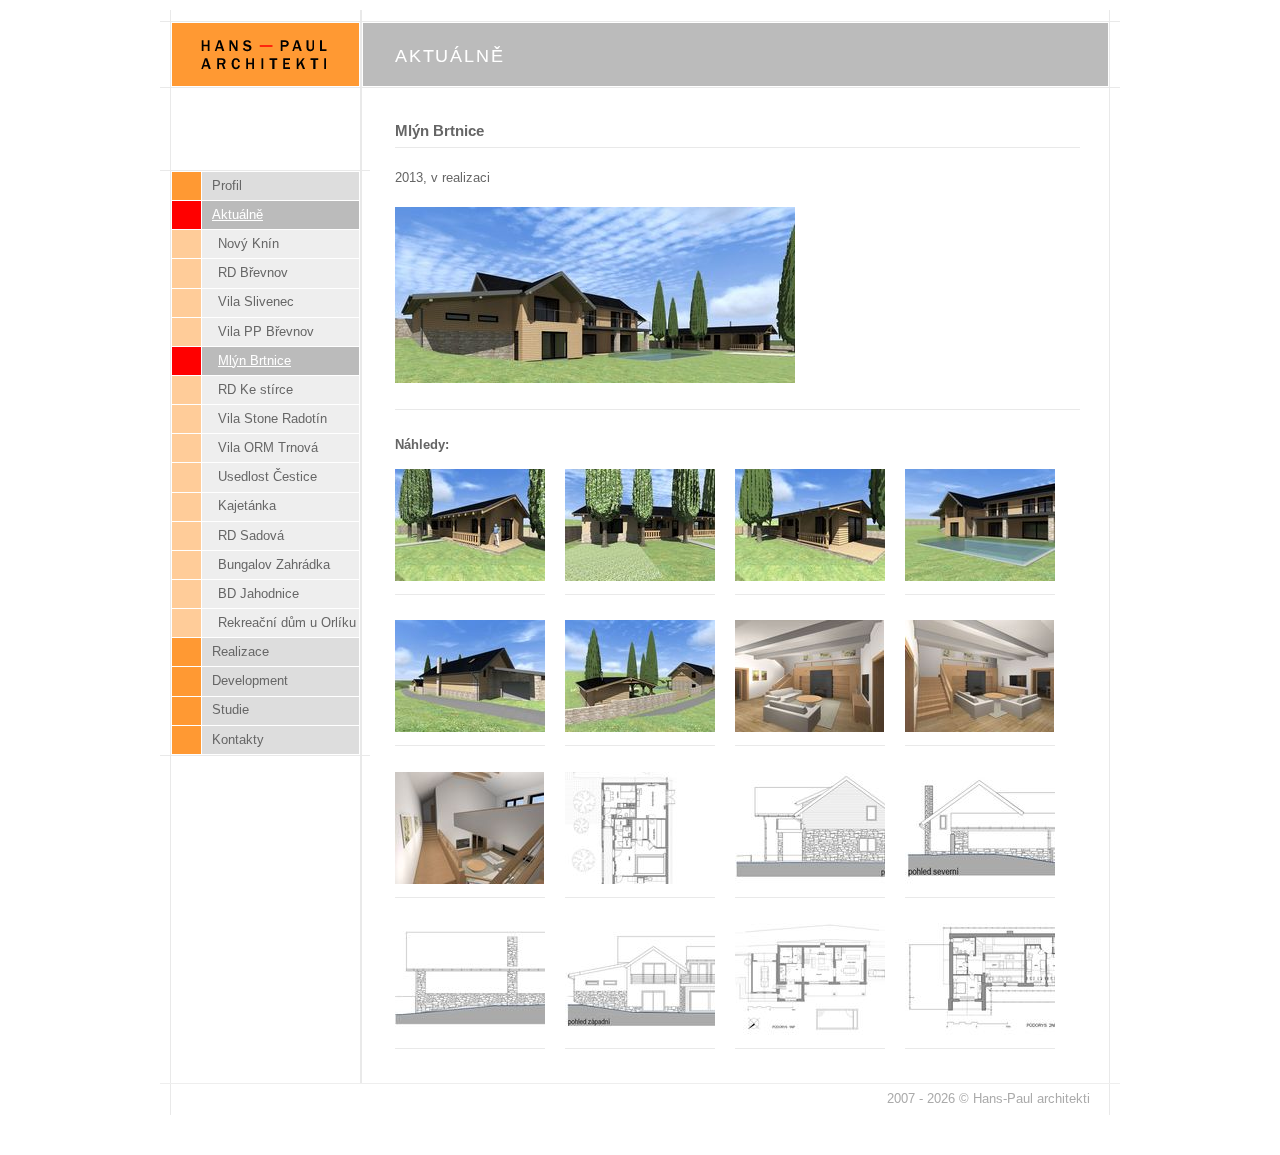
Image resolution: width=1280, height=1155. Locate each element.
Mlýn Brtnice (254, 360)
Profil (227, 185)
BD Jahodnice (258, 593)
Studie (230, 709)
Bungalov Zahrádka (274, 564)
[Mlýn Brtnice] (605, 378)
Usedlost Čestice (267, 476)
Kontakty (238, 739)
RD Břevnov (253, 272)
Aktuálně (237, 214)
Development (250, 680)
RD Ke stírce (255, 389)
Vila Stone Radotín (272, 418)
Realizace (240, 651)
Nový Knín (248, 243)
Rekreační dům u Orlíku (287, 622)
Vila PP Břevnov (266, 331)
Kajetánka (247, 505)
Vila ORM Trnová (268, 447)
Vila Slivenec (256, 301)
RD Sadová (251, 535)
